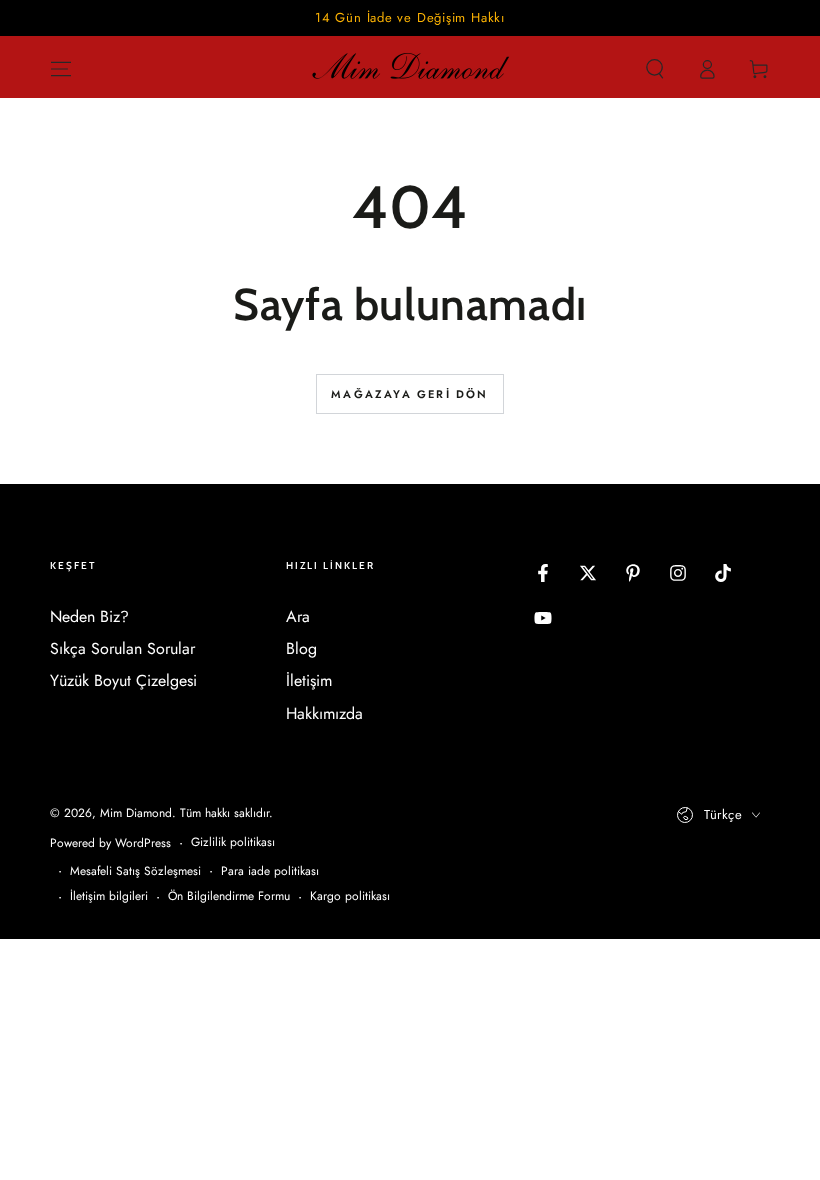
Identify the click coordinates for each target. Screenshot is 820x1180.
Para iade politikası (270, 871)
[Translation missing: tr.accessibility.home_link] (410, 69)
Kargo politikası (350, 896)
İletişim (309, 680)
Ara (298, 616)
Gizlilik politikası (233, 842)
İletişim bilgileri (109, 896)
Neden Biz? (89, 616)
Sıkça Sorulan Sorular (122, 648)
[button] (655, 69)
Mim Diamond (136, 813)
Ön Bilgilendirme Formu (229, 896)
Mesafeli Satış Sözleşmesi (135, 871)
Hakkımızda (324, 713)
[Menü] (61, 69)
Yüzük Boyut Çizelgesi (123, 680)
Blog (301, 648)
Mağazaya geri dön (409, 394)
